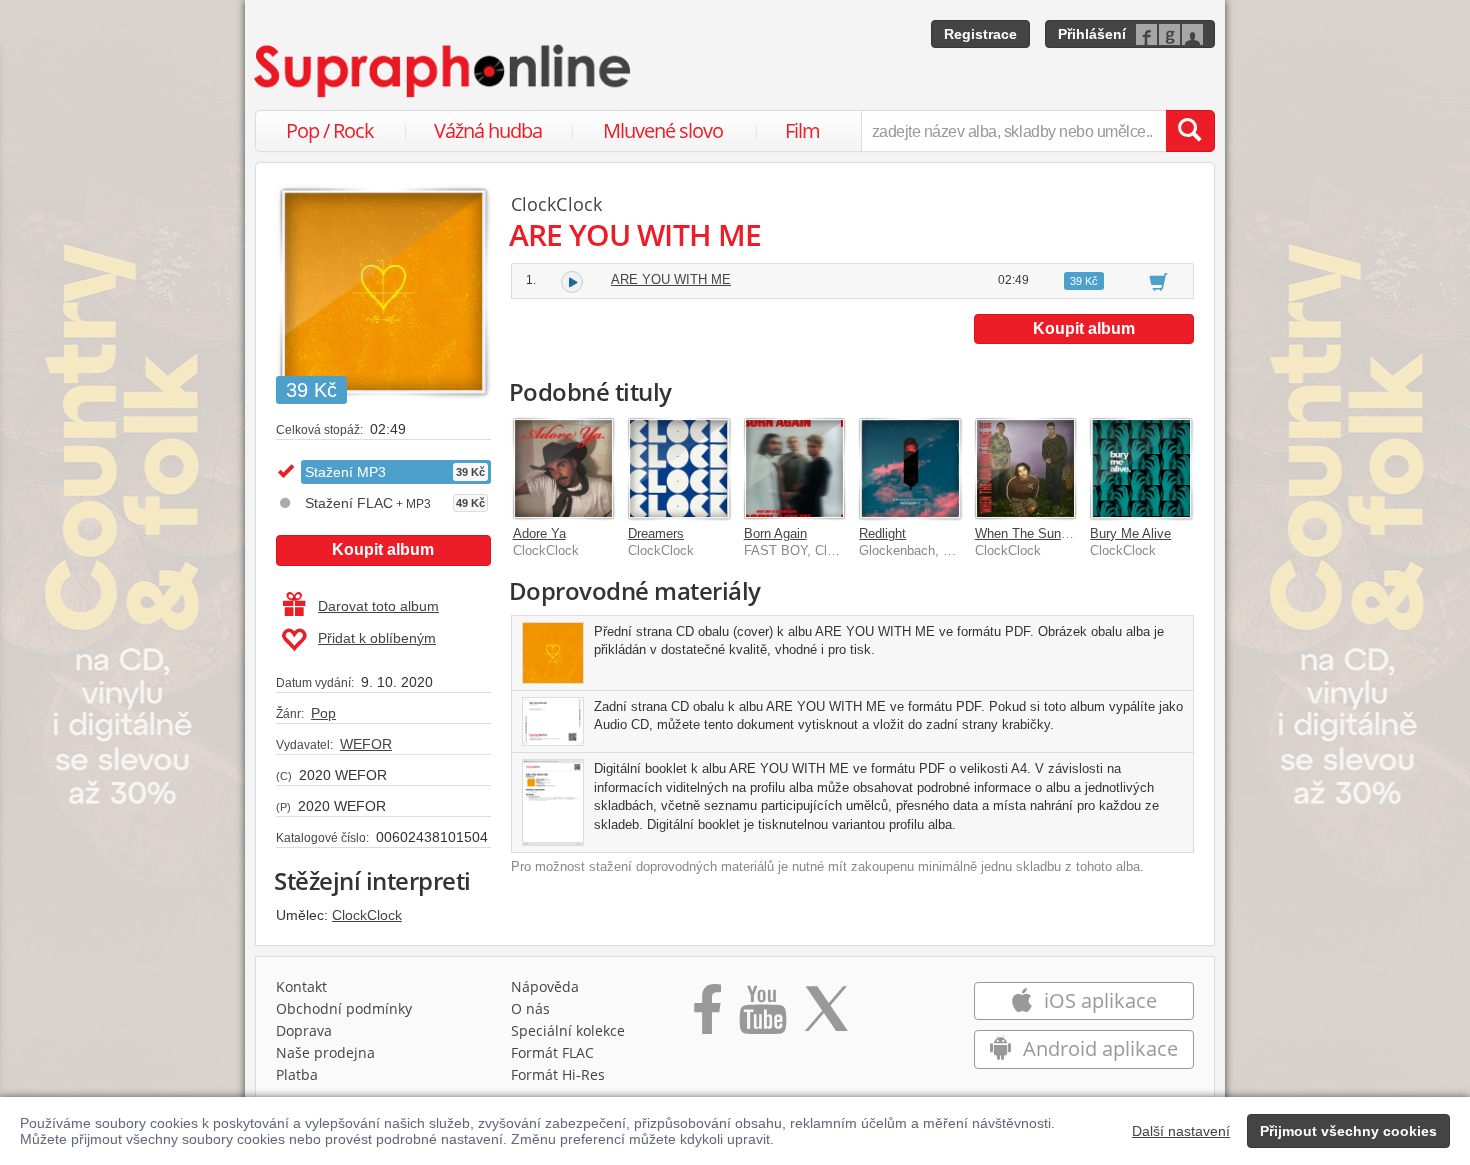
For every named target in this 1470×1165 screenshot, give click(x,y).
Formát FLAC (552, 1052)
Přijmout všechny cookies (1348, 1131)
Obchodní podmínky (344, 1008)
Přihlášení (1092, 34)
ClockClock (367, 915)
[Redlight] (910, 469)
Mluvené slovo (663, 130)
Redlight (882, 533)
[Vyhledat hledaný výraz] (1190, 131)
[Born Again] (795, 469)
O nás (530, 1008)
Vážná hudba (488, 130)
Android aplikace (1098, 1048)
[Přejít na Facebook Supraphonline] (707, 1016)
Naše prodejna (325, 1052)
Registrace (980, 34)
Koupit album (383, 549)
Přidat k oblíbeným (377, 638)
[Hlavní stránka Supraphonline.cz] (444, 71)
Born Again (775, 533)
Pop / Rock (330, 130)
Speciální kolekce (568, 1030)
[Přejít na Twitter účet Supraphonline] (826, 1016)
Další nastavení (1181, 1131)
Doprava (304, 1030)
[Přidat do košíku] (1158, 281)
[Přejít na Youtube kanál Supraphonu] (762, 1016)
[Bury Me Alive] (1141, 469)
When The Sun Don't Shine (1053, 533)
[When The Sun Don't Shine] (1026, 469)
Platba (297, 1074)
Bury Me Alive (1130, 533)
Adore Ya (539, 533)
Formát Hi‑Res (558, 1074)
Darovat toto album (378, 606)
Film (802, 130)
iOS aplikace (1098, 1000)
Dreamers (656, 533)
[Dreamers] (679, 469)
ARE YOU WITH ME (671, 279)
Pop (323, 713)
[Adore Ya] (564, 469)
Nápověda (545, 986)
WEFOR (366, 744)
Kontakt (301, 986)
